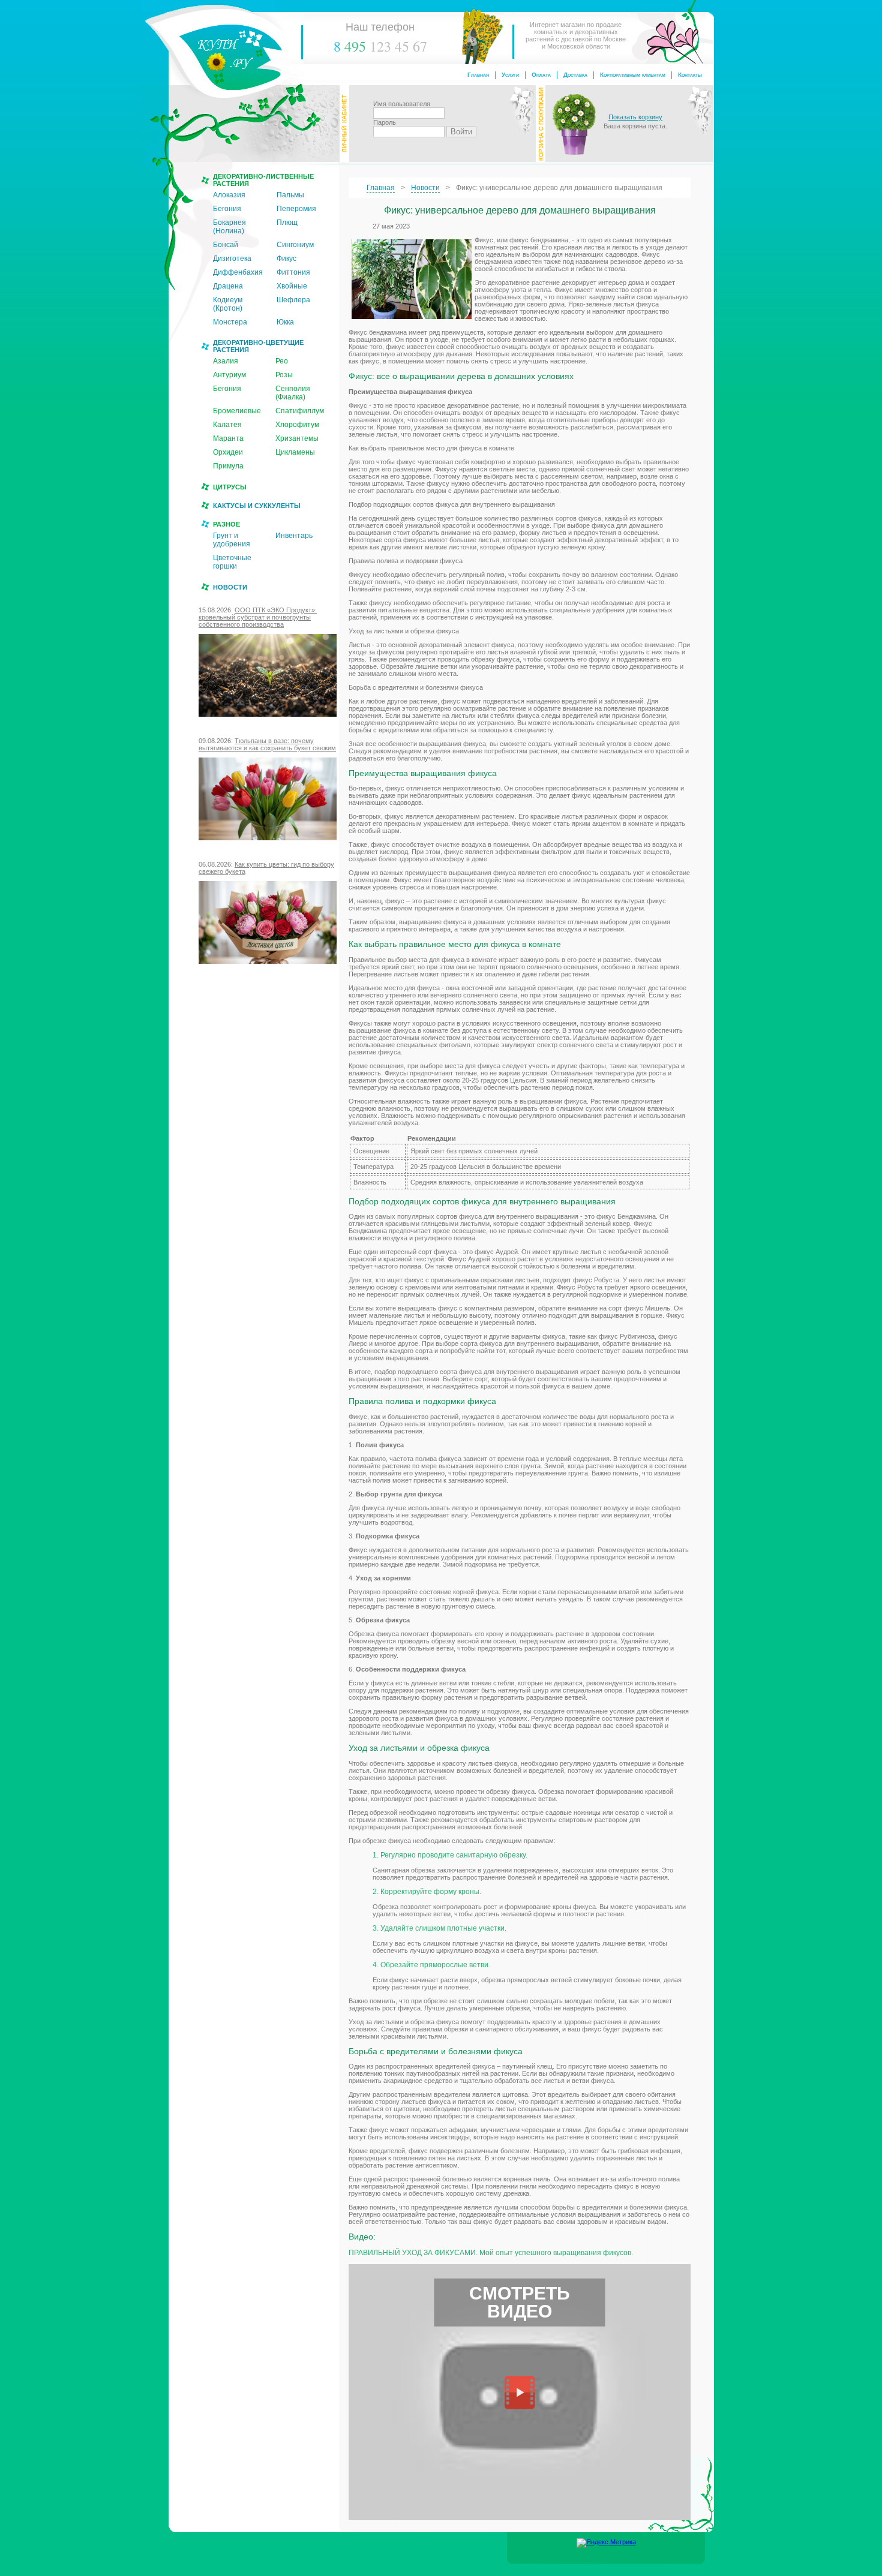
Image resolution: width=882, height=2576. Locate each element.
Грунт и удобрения (232, 540)
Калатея (227, 425)
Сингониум (295, 245)
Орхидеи (228, 452)
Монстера (230, 322)
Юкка (285, 322)
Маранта (228, 438)
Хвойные (292, 286)
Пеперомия (296, 209)
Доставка (575, 75)
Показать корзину (635, 117)
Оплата (541, 75)
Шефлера (293, 300)
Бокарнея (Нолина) (229, 227)
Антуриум (229, 375)
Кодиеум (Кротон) (228, 304)
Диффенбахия (238, 272)
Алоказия (229, 195)
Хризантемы (297, 438)
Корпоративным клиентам (633, 75)
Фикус (286, 258)
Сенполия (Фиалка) (293, 393)
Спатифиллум (300, 411)
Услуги (510, 75)
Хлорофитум (297, 425)
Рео (282, 361)
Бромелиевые (237, 411)
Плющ (287, 223)
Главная (478, 75)
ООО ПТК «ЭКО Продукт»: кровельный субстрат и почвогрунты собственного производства (258, 617)
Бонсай (226, 245)
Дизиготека (232, 258)
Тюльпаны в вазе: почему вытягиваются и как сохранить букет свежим (267, 744)
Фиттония (293, 272)
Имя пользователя (402, 104)
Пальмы (290, 195)
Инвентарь (294, 536)
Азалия (226, 361)
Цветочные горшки (232, 562)
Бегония (227, 209)
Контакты (690, 75)
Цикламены (295, 452)
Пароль (385, 122)
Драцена (228, 286)
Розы (284, 375)
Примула (228, 466)
